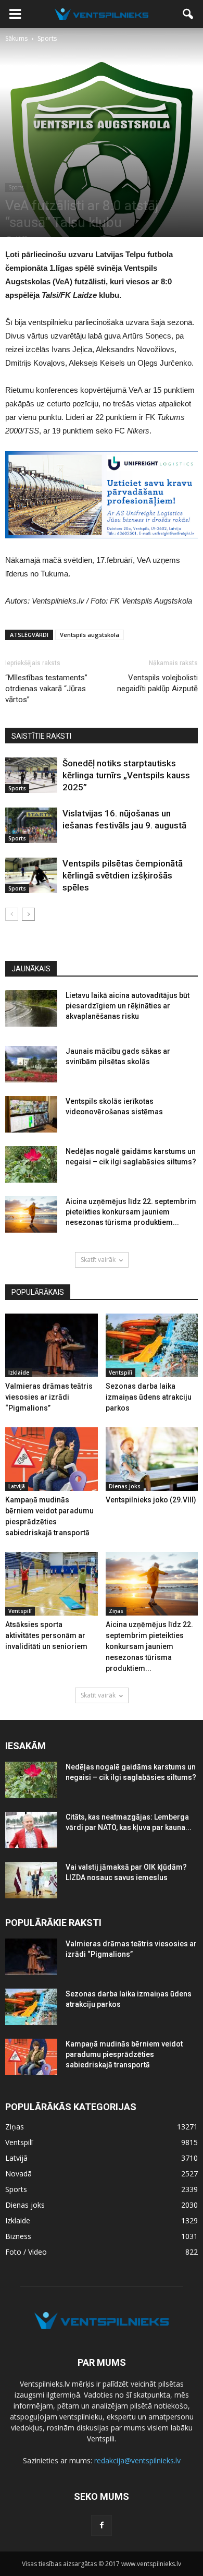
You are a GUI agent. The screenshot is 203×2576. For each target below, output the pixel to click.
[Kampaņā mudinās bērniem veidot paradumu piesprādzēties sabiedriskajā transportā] (52, 1459)
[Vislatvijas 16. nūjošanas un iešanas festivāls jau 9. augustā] (31, 826)
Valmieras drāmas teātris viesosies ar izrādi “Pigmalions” (49, 1397)
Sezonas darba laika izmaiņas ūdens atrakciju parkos (149, 1397)
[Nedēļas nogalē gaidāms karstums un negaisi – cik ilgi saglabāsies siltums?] (31, 1164)
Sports (16, 187)
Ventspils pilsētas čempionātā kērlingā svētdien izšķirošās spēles (123, 875)
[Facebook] (102, 2525)
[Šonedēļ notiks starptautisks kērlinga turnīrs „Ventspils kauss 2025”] (31, 775)
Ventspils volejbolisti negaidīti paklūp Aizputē (157, 683)
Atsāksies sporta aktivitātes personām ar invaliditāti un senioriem (46, 1635)
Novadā (18, 2174)
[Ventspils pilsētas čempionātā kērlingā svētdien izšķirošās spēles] (31, 876)
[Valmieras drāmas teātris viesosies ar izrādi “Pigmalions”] (52, 1345)
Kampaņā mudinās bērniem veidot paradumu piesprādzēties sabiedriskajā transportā (124, 2054)
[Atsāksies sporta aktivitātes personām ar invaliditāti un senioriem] (52, 1584)
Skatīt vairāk (98, 1260)
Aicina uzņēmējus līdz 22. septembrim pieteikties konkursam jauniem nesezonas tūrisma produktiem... (131, 1212)
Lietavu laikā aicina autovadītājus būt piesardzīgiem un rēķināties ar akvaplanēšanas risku (128, 1006)
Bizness (18, 2236)
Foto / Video (26, 2252)
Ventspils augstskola (90, 635)
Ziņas (116, 1611)
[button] (188, 14)
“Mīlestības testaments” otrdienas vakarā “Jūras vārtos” (46, 689)
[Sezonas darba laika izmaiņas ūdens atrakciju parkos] (152, 1345)
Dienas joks (125, 1486)
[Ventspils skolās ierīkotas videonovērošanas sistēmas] (31, 1114)
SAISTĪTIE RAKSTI (41, 736)
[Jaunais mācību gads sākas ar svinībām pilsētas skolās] (31, 1064)
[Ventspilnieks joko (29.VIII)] (152, 1459)
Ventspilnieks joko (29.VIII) (151, 1500)
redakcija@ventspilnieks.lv (137, 2460)
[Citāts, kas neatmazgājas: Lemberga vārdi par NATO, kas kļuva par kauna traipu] (31, 1830)
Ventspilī (120, 1373)
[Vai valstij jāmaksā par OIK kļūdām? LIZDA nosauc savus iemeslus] (31, 1880)
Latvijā (17, 1486)
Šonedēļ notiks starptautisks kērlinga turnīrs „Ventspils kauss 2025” (126, 775)
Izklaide (19, 1373)
